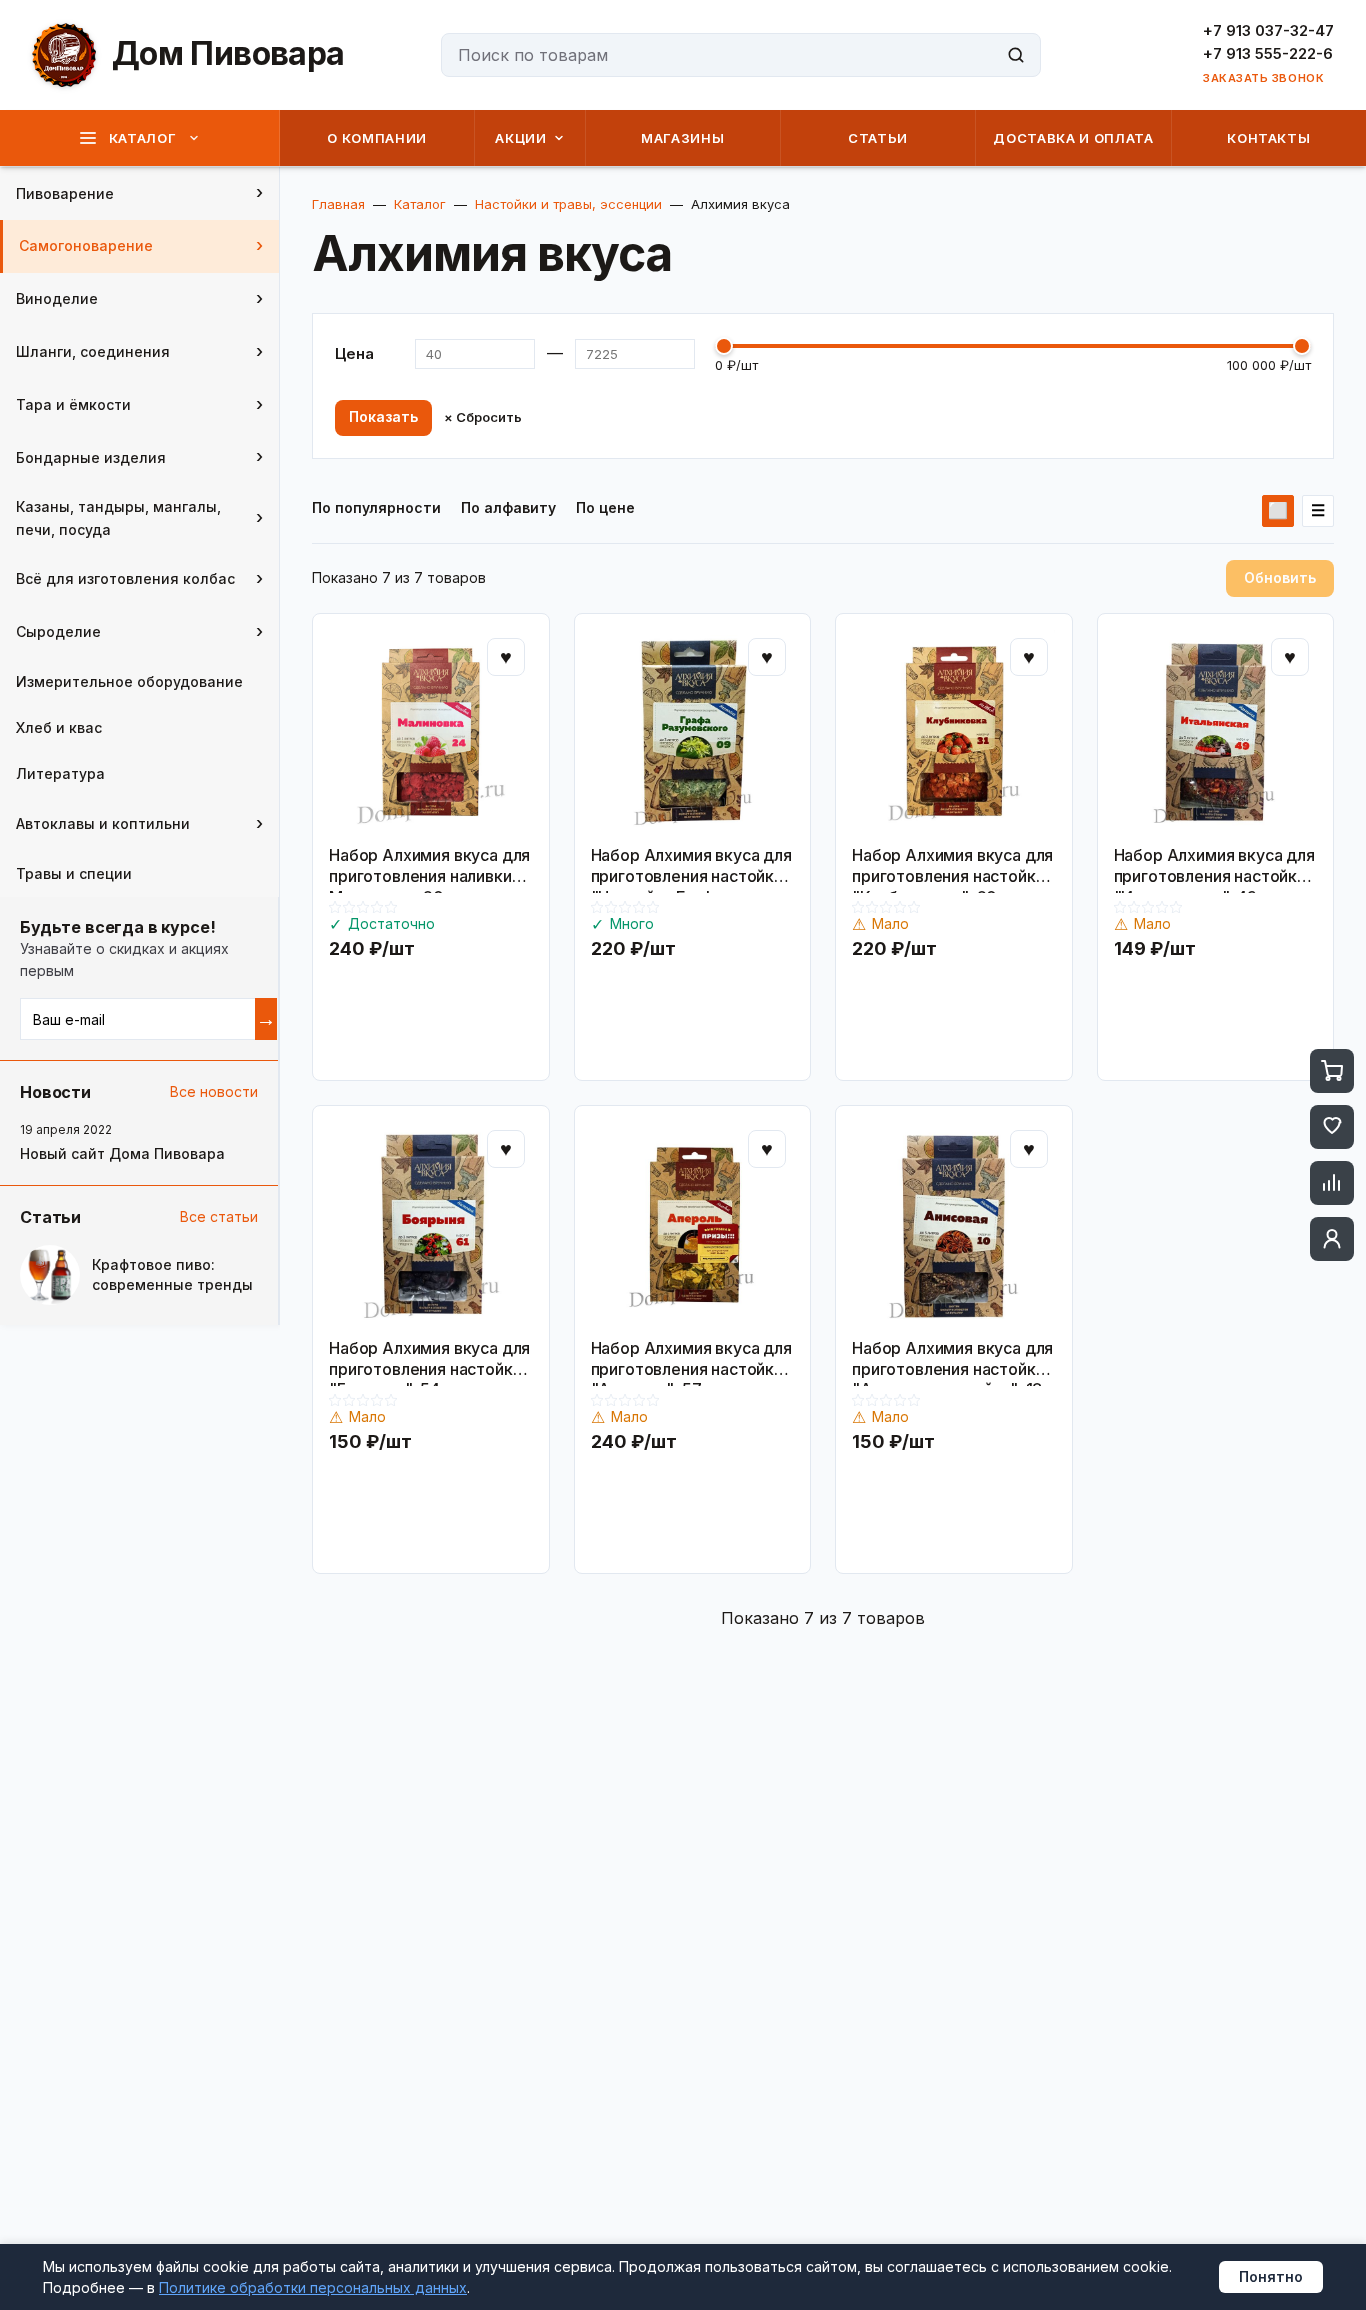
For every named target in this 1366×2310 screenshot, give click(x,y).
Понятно (1271, 2276)
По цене (605, 508)
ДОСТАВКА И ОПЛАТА (1073, 138)
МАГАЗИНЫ (682, 138)
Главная (338, 204)
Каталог (420, 204)
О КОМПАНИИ (377, 138)
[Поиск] (1016, 55)
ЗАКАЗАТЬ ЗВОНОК (1263, 78)
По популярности (376, 508)
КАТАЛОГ (143, 138)
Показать (383, 416)
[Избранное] (1332, 1127)
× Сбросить (483, 417)
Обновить (1280, 577)
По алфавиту (508, 508)
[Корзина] (1332, 1071)
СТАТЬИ (878, 138)
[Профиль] (1332, 1239)
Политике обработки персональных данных (313, 2287)
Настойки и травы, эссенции (568, 204)
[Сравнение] (1332, 1183)
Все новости (214, 1091)
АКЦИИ (520, 138)
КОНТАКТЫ (1268, 138)
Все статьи (219, 1216)
